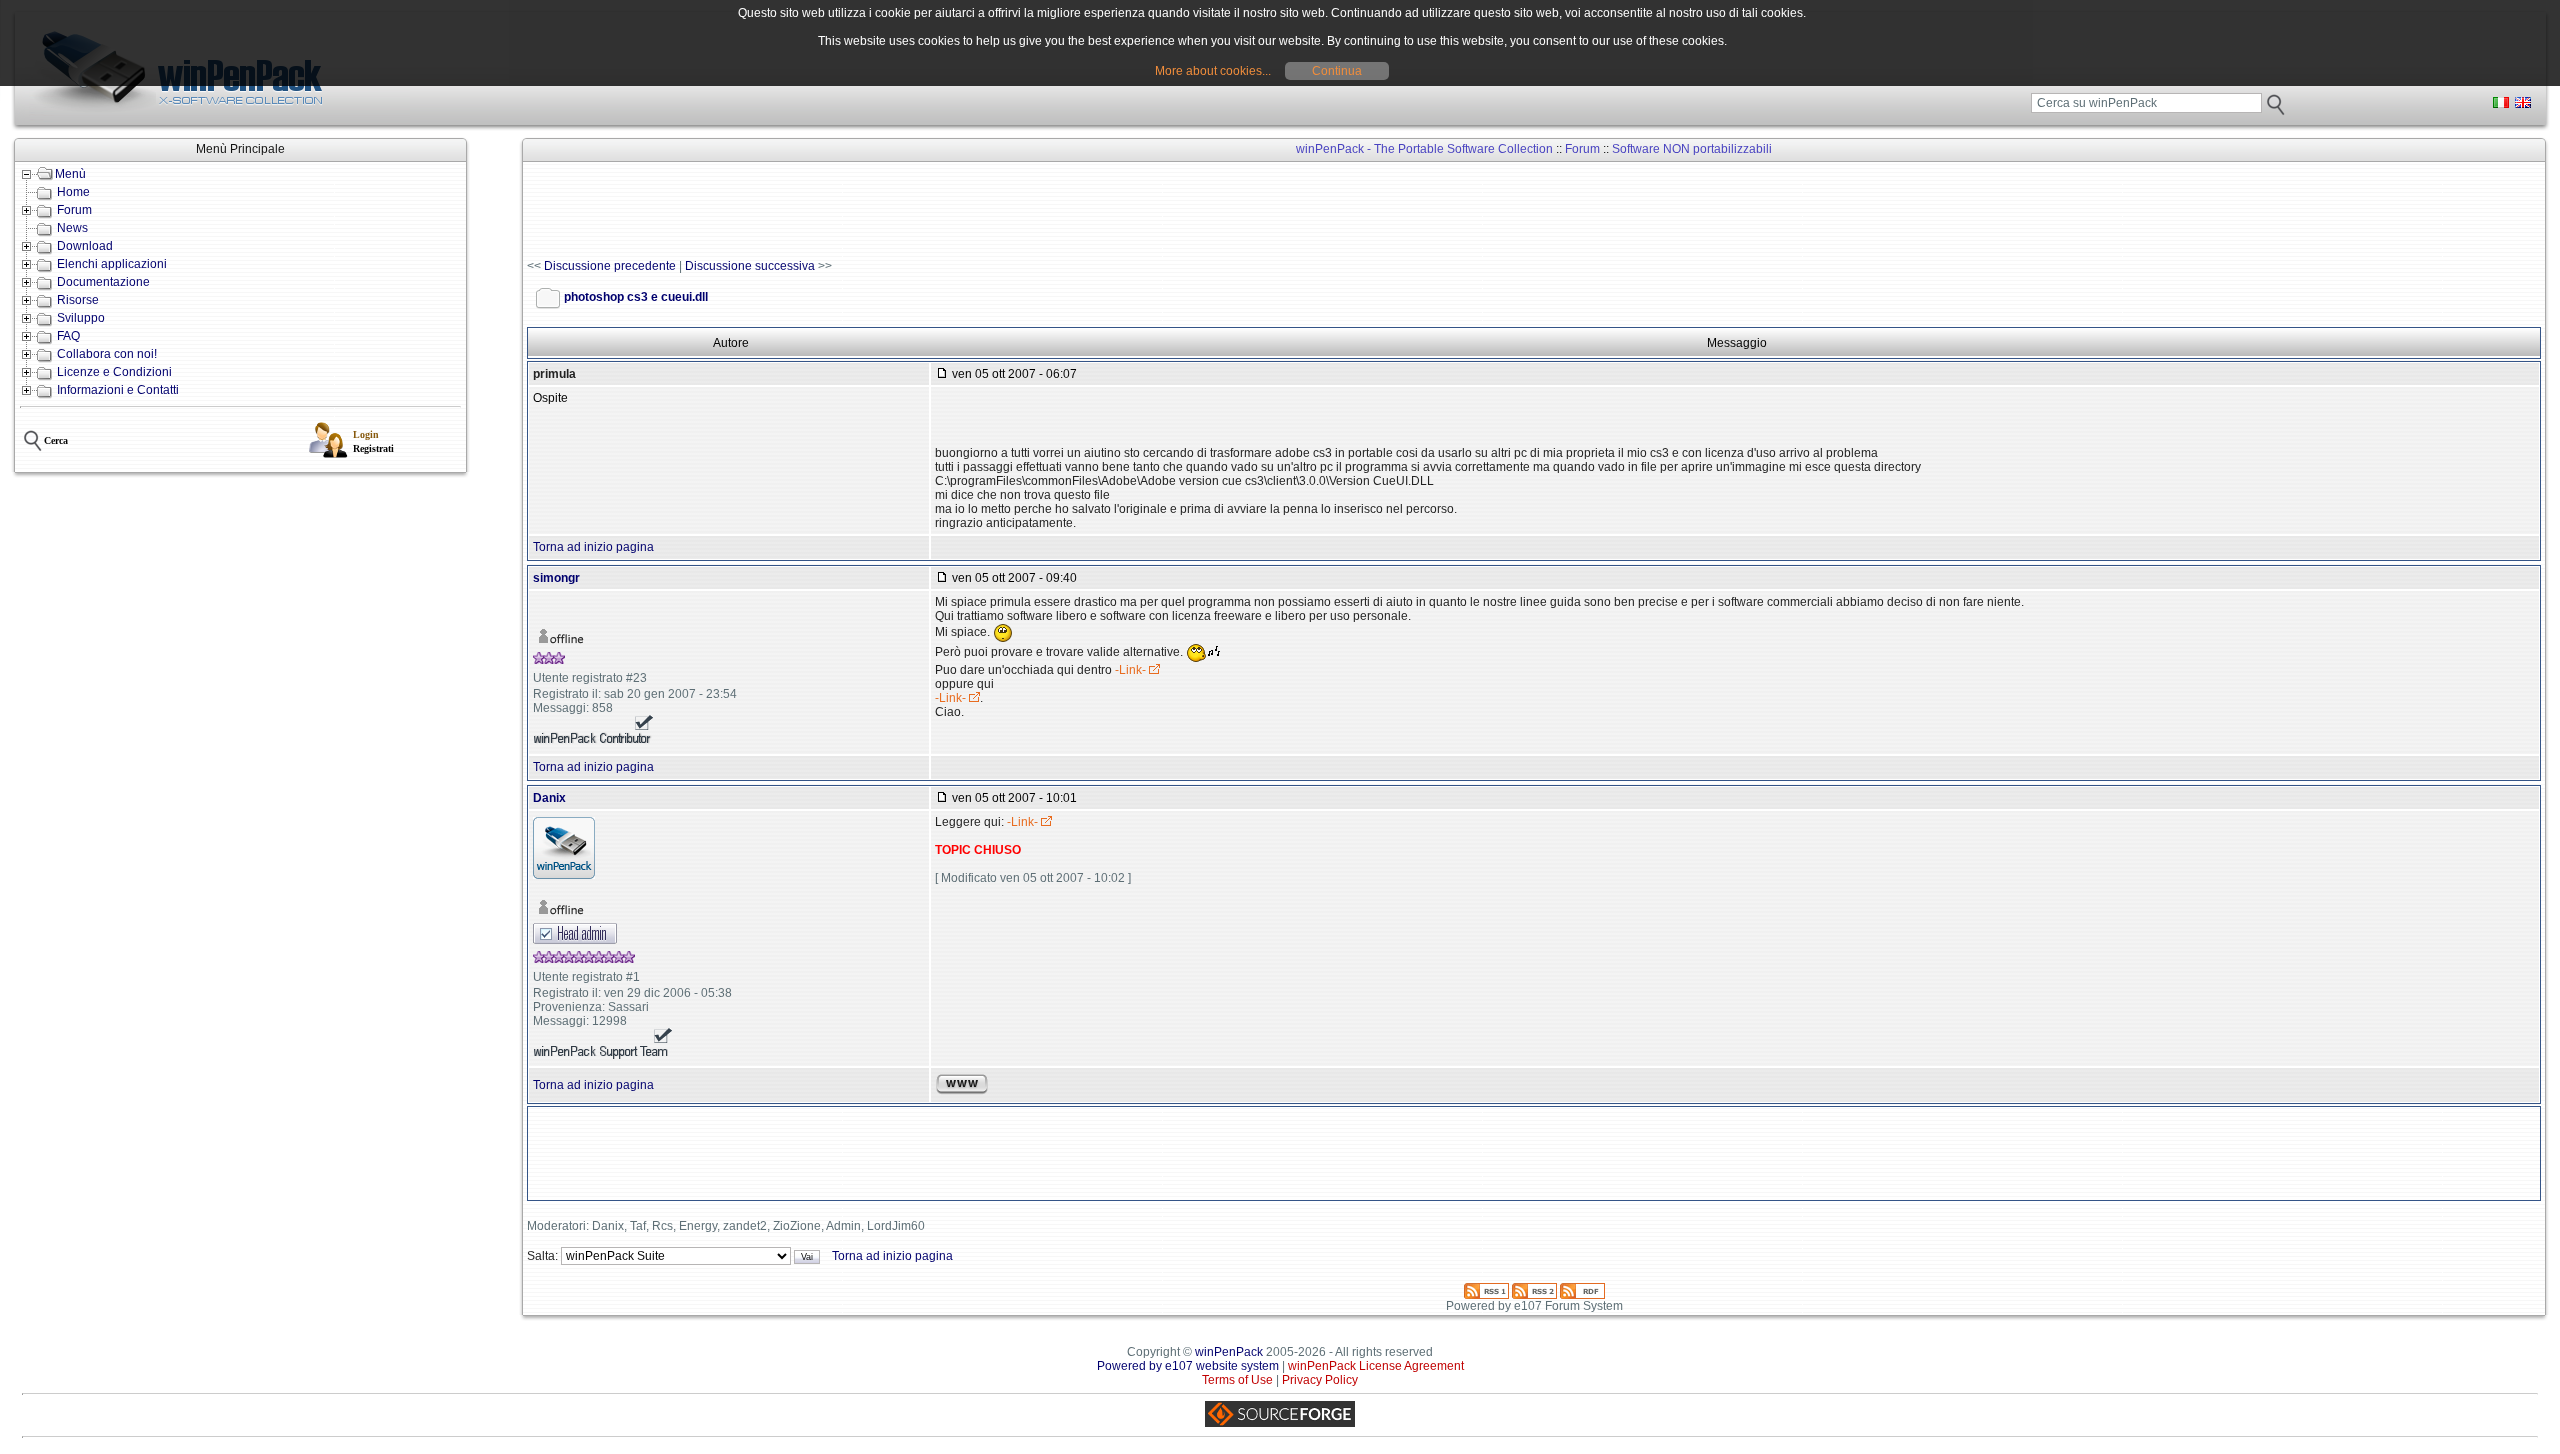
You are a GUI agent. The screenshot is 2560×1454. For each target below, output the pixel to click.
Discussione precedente (610, 266)
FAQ (68, 336)
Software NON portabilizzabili (1692, 149)
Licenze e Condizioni (114, 372)
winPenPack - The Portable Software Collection (1424, 149)
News (72, 228)
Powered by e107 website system (1188, 1366)
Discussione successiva (750, 266)
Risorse (78, 300)
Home (73, 192)
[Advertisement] (891, 211)
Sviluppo (81, 318)
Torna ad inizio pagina (593, 547)
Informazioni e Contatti (118, 390)
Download (85, 246)
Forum (74, 210)
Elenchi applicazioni (112, 264)
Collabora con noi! (107, 354)
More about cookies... (1213, 71)
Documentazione (103, 282)
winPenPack (1229, 1352)
